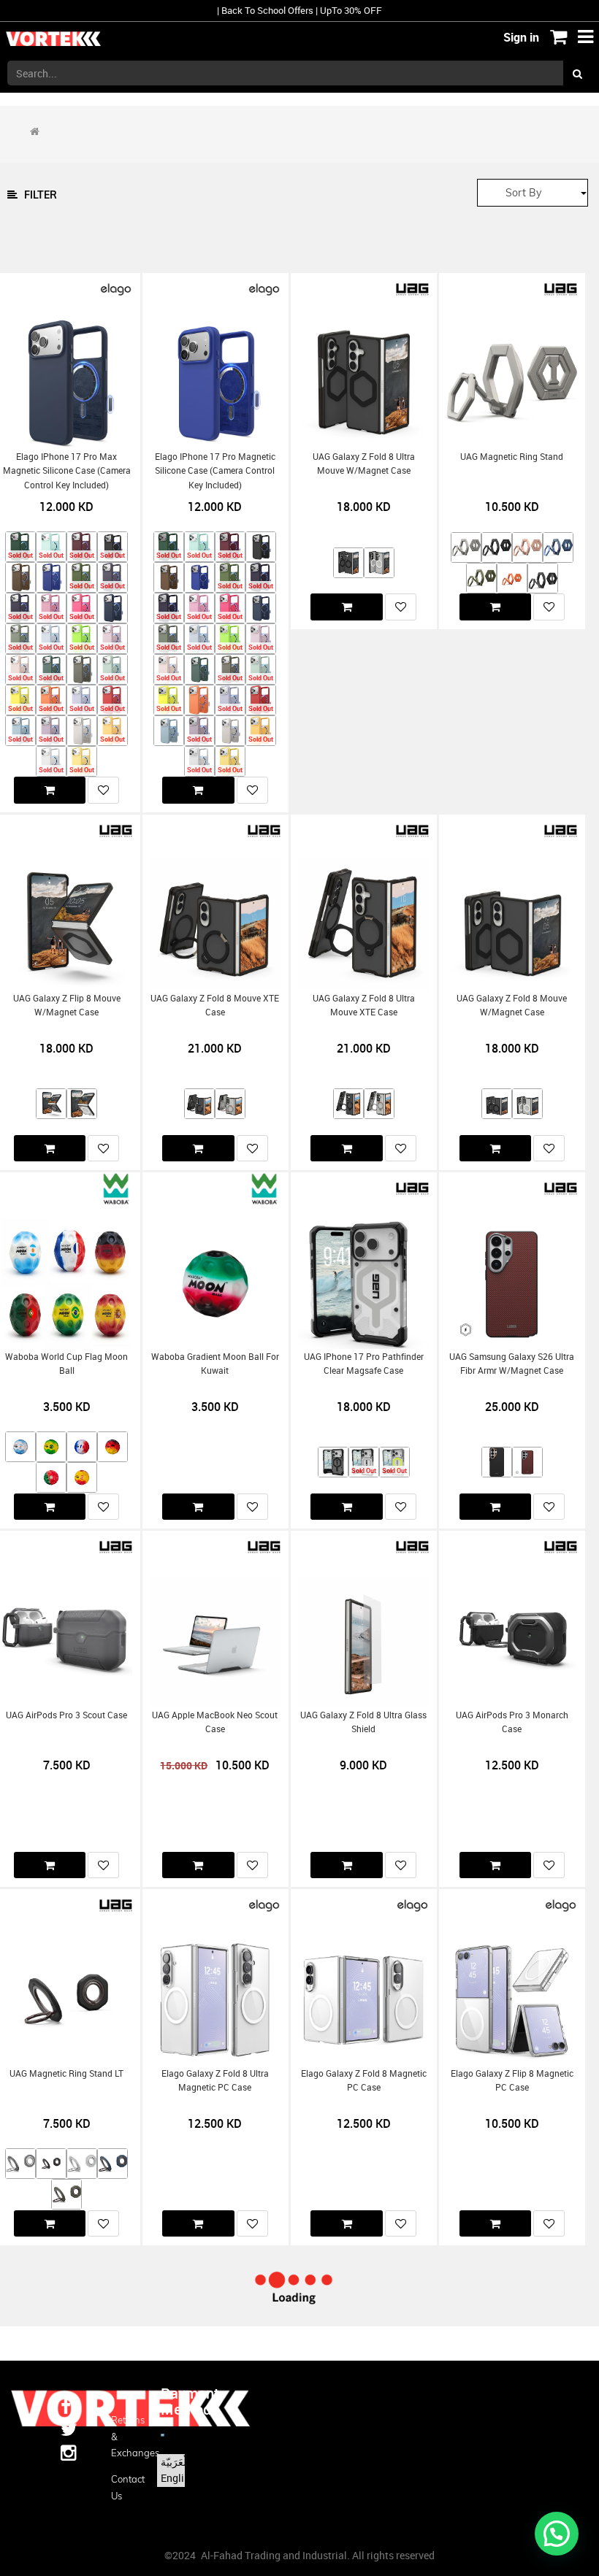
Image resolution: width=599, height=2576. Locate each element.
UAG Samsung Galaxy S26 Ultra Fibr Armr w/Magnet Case (512, 1364)
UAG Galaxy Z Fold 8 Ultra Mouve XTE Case (364, 1005)
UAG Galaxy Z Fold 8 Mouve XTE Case (215, 1005)
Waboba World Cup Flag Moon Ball (66, 1364)
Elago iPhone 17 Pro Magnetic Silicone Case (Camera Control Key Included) (215, 471)
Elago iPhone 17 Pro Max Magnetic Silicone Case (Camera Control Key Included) (67, 471)
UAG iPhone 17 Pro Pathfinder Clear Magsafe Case (364, 1364)
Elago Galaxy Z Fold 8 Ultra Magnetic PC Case (215, 2080)
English (178, 2478)
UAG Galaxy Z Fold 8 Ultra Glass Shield (363, 1722)
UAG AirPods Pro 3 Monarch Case (512, 1722)
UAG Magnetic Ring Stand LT (66, 2073)
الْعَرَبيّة (175, 2462)
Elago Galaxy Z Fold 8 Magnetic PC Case (364, 2080)
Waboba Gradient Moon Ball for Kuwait (215, 1364)
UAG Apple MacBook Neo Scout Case (215, 1722)
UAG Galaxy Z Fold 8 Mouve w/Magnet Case (512, 1005)
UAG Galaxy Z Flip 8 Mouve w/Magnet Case (67, 1005)
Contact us (125, 2487)
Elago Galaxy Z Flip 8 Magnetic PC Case (512, 2080)
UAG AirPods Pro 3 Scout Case (66, 1715)
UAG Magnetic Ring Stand (512, 457)
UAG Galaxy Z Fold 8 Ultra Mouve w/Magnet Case (364, 464)
